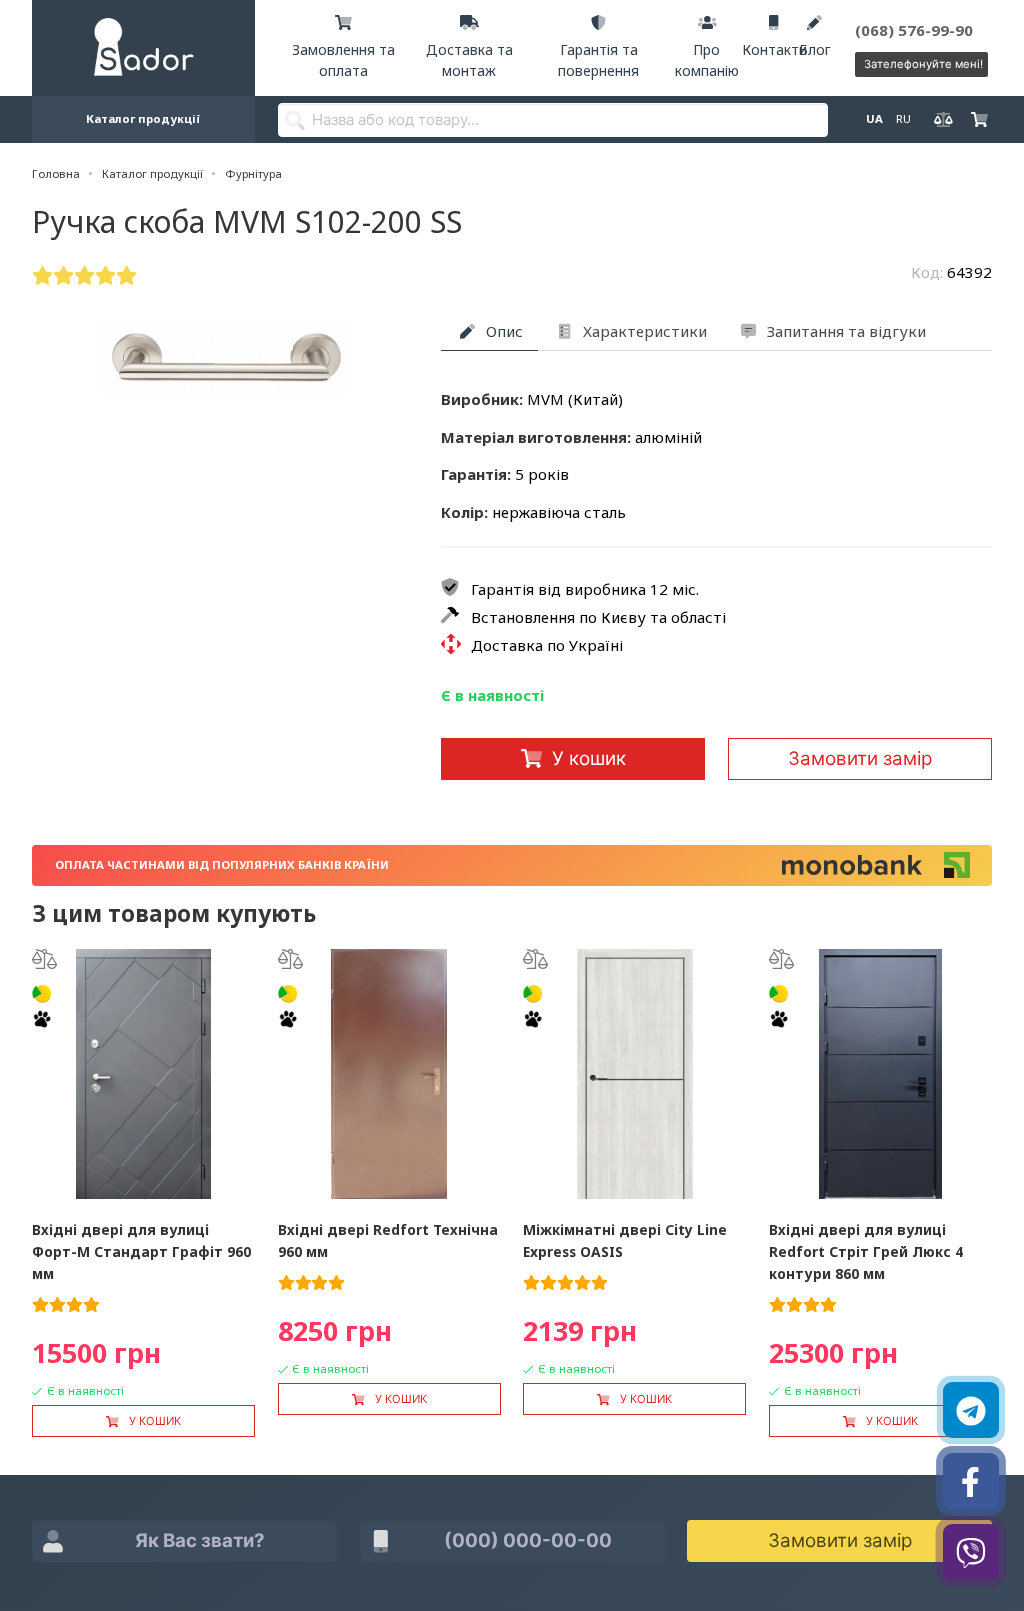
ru (902, 118)
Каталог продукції (143, 118)
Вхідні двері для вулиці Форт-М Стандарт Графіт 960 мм (141, 1251)
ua (873, 118)
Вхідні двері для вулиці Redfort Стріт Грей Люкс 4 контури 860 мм (866, 1251)
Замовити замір (860, 758)
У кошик (589, 758)
